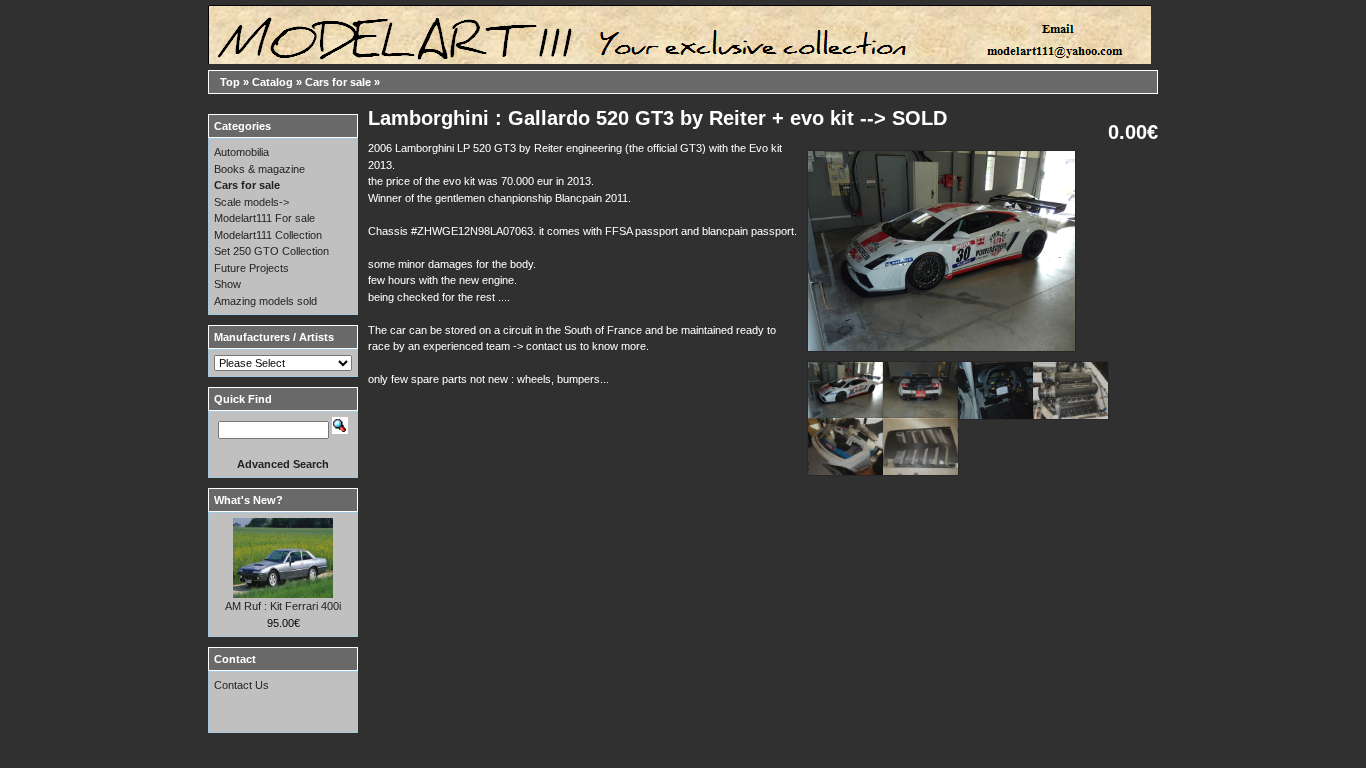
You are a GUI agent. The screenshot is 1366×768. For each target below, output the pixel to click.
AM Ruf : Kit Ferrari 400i (283, 606)
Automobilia (241, 152)
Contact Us (241, 685)
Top (230, 82)
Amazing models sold (265, 301)
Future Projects (251, 268)
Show (227, 284)
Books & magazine (259, 169)
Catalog (272, 82)
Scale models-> (251, 202)
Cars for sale (338, 82)
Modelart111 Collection (268, 235)
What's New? (248, 500)
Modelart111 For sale (264, 218)
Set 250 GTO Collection (271, 251)
